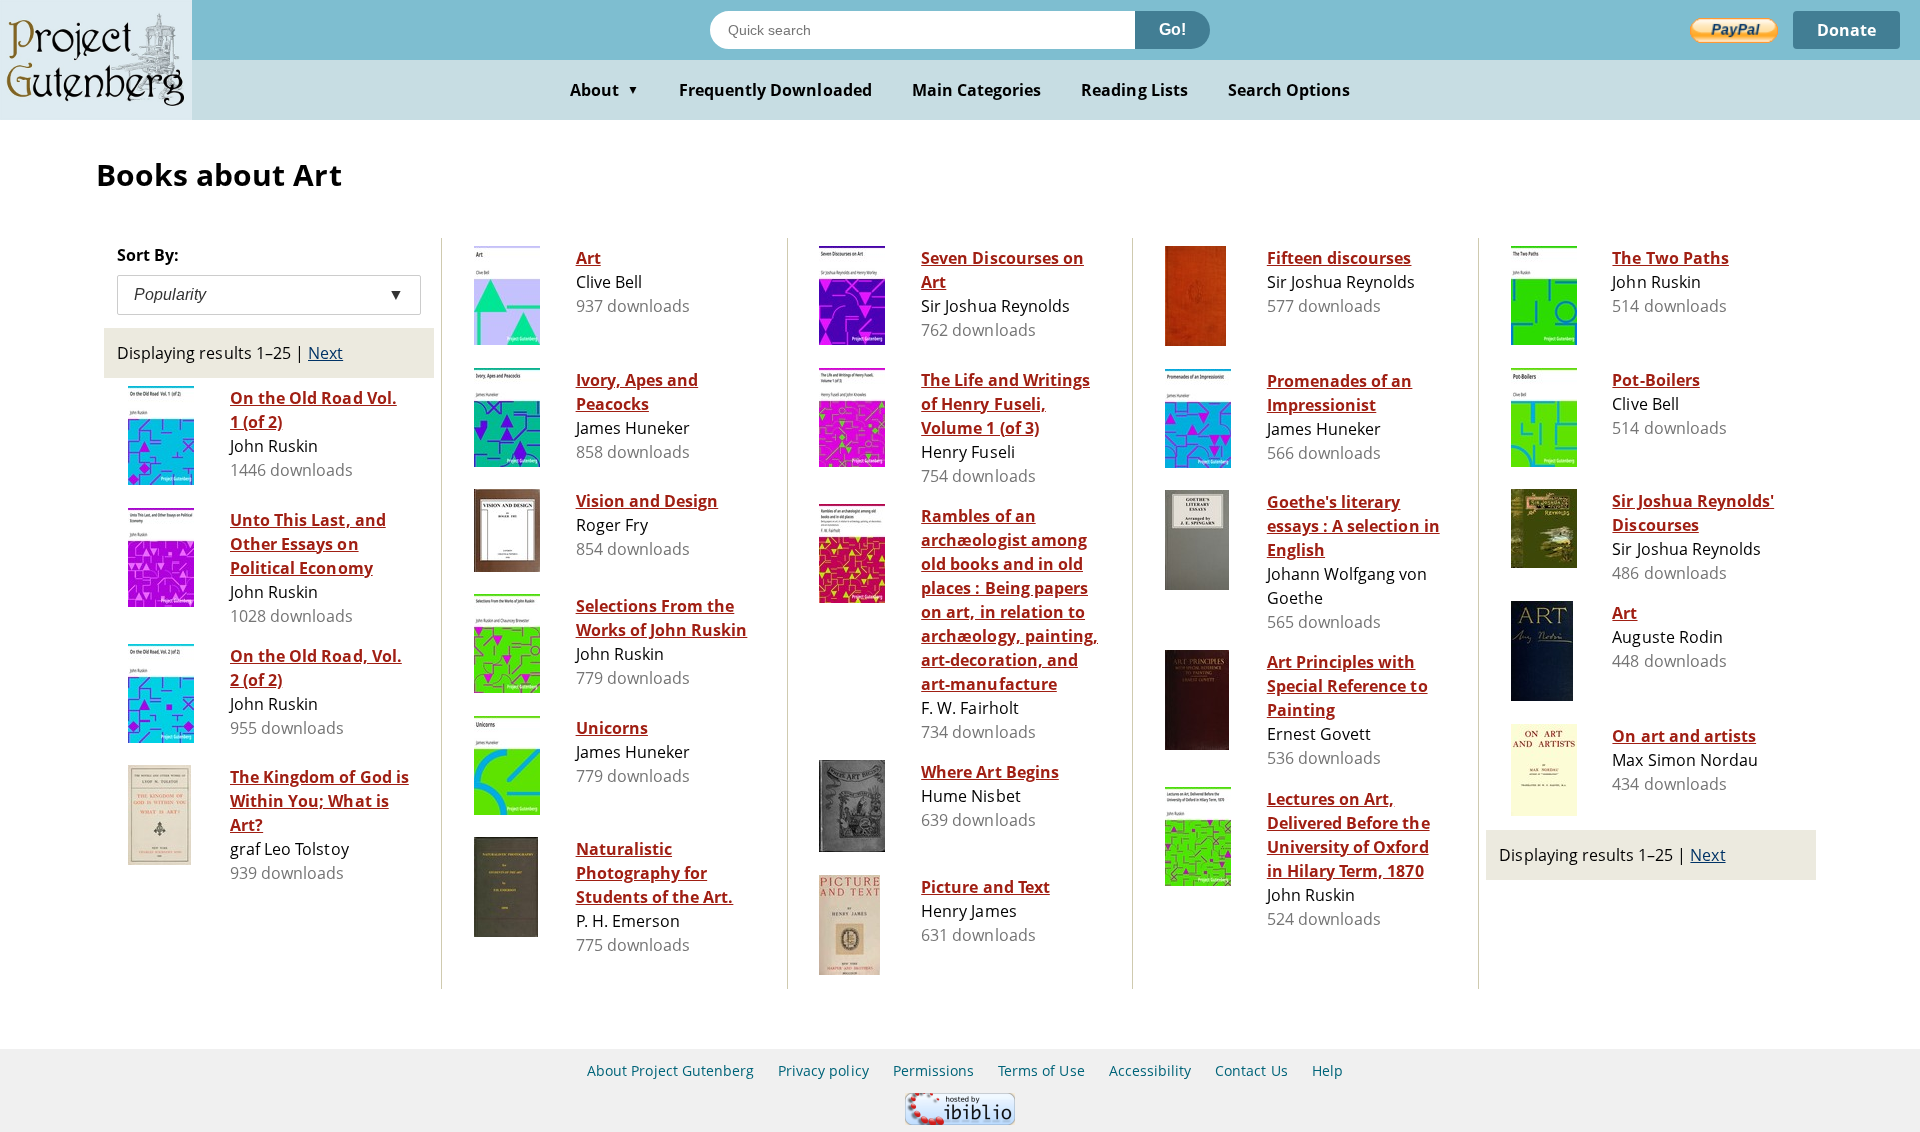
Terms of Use (1041, 1070)
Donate (1846, 30)
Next (325, 353)
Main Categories (977, 90)
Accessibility (1150, 1070)
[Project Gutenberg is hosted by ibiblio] (960, 1119)
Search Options (1289, 90)
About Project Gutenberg (670, 1070)
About (604, 90)
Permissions (933, 1070)
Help (1327, 1070)
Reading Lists (1134, 90)
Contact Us (1251, 1070)
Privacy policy (823, 1070)
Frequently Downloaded (775, 90)
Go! (1172, 29)
